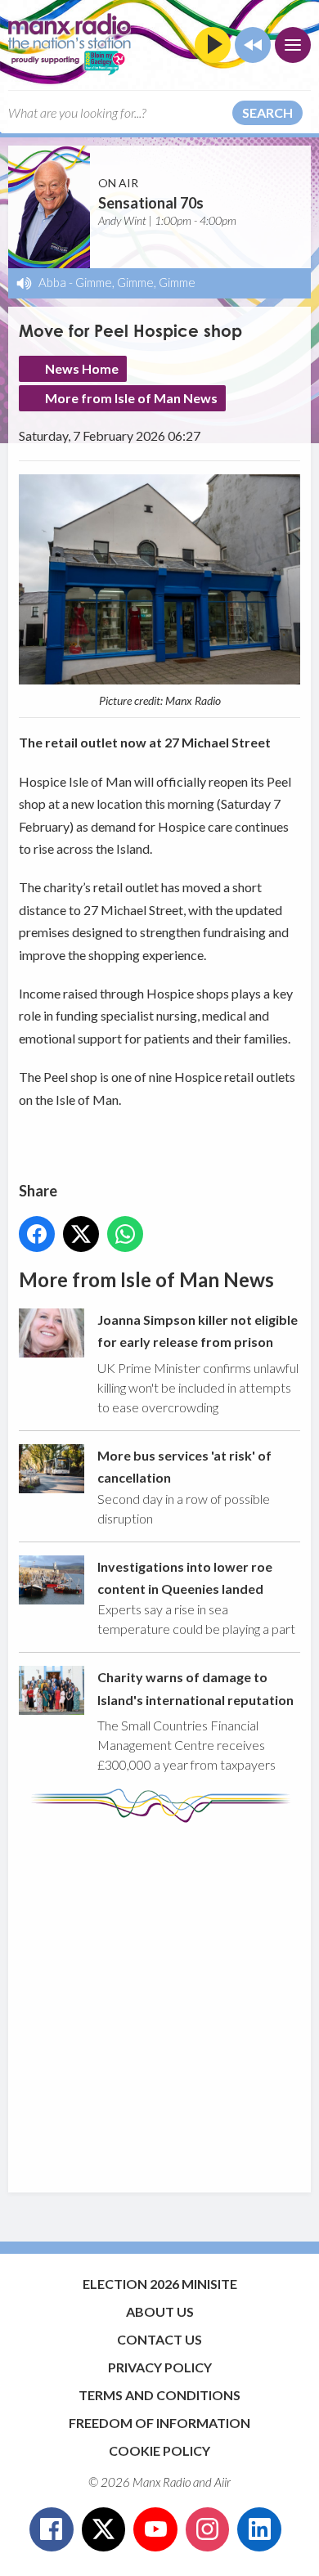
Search (267, 112)
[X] (104, 2529)
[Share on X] (81, 1234)
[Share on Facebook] (37, 1234)
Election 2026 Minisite (160, 2284)
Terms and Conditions (159, 2395)
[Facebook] (52, 2529)
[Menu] (293, 45)
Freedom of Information (159, 2423)
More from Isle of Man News (131, 398)
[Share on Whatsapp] (125, 1234)
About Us (160, 2311)
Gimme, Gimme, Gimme (135, 282)
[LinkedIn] (259, 2529)
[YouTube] (155, 2529)
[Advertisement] (159, 1999)
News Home (82, 368)
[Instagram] (208, 2529)
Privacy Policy (160, 2367)
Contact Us (159, 2339)
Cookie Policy (159, 2450)
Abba (52, 282)
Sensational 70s (151, 203)
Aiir (222, 2482)
